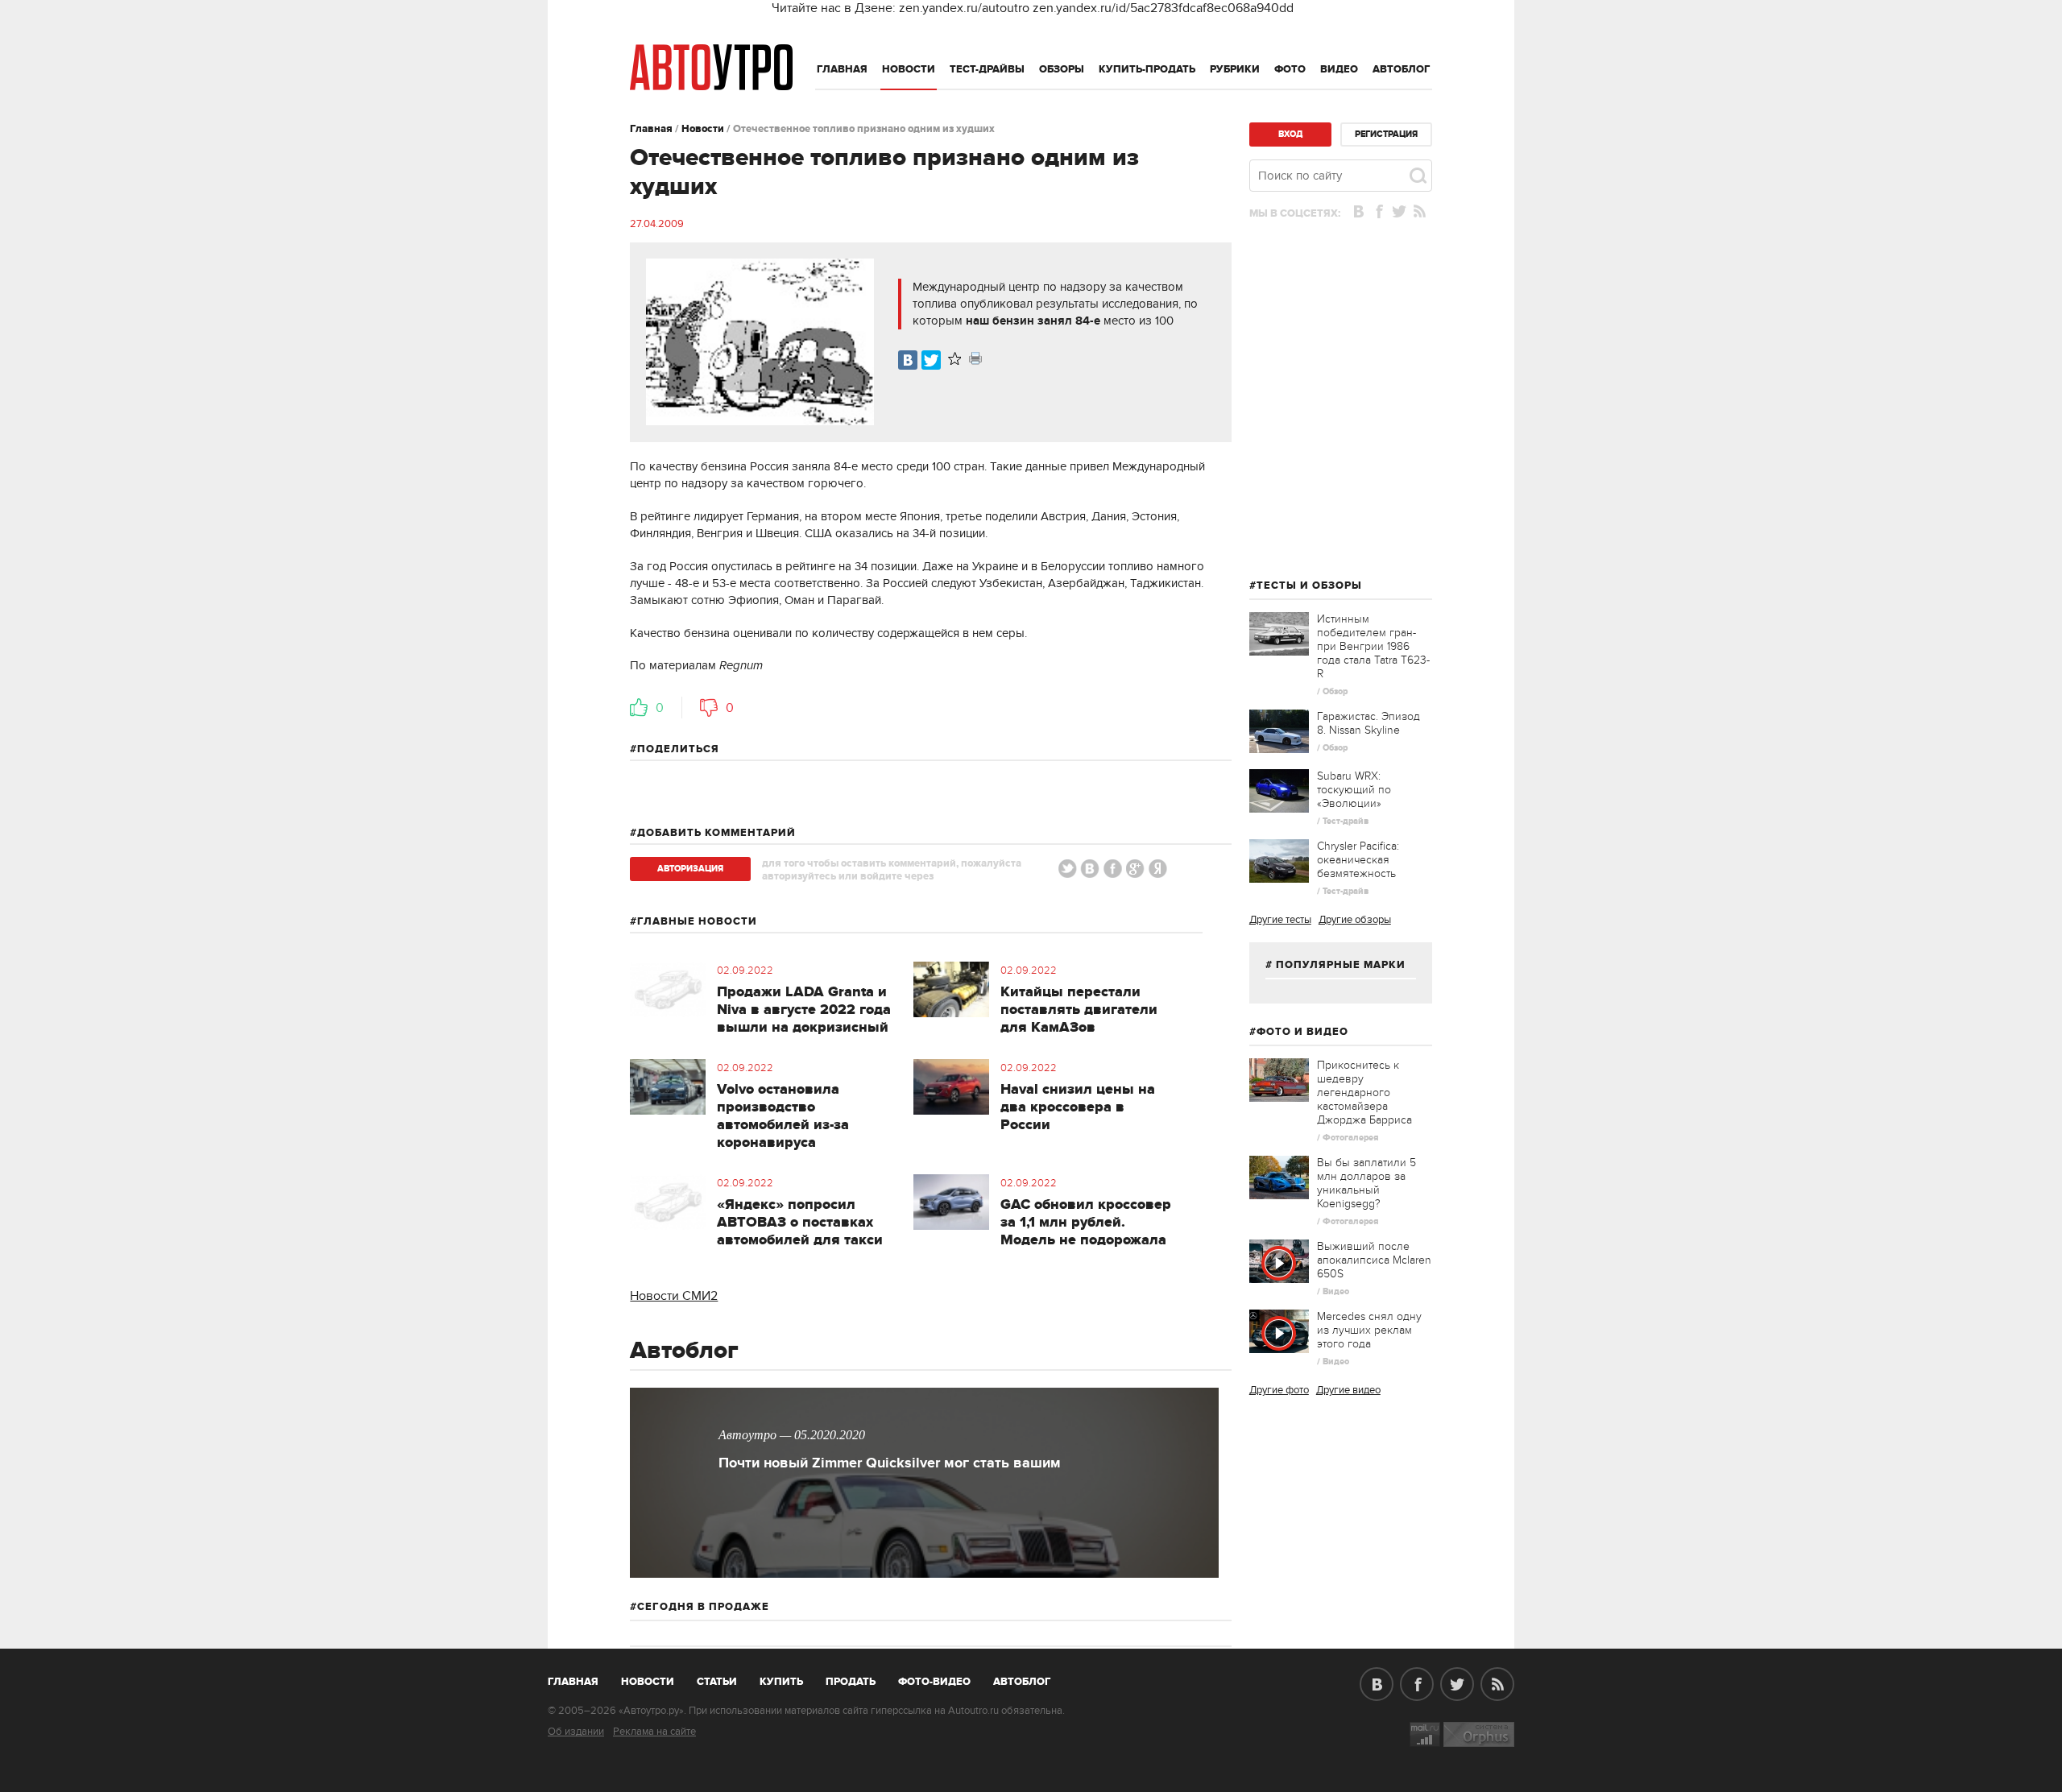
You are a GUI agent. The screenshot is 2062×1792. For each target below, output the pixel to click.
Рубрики (1235, 69)
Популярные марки (1341, 965)
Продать (851, 1682)
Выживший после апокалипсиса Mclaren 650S (1374, 1260)
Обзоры (1062, 69)
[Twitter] (931, 360)
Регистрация (1386, 134)
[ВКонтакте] (908, 360)
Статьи (717, 1682)
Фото (1290, 69)
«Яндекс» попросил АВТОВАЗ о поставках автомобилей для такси (800, 1223)
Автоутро (582, 1678)
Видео (1339, 69)
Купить (781, 1682)
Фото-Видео (934, 1682)
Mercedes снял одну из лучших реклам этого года (1369, 1330)
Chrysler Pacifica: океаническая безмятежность (1358, 860)
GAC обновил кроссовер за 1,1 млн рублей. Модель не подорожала (1086, 1223)
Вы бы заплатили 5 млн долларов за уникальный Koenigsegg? (1366, 1183)
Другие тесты (1280, 920)
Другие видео (1348, 1390)
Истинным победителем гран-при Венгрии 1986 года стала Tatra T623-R (1373, 646)
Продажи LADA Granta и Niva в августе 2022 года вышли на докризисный (804, 1010)
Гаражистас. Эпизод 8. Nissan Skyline (1368, 723)
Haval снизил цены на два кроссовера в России (1078, 1107)
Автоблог (1402, 69)
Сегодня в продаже (703, 1607)
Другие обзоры (1355, 920)
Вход (1290, 134)
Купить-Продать (1147, 69)
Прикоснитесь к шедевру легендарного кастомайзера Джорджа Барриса (1364, 1093)
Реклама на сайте (654, 1732)
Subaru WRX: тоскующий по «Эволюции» (1354, 790)
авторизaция (690, 869)
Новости (909, 69)
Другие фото (1279, 1390)
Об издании (576, 1732)
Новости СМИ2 (674, 1296)
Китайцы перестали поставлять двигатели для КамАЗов (1079, 1010)
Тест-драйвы (987, 69)
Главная (842, 69)
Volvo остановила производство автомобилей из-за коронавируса (783, 1116)
